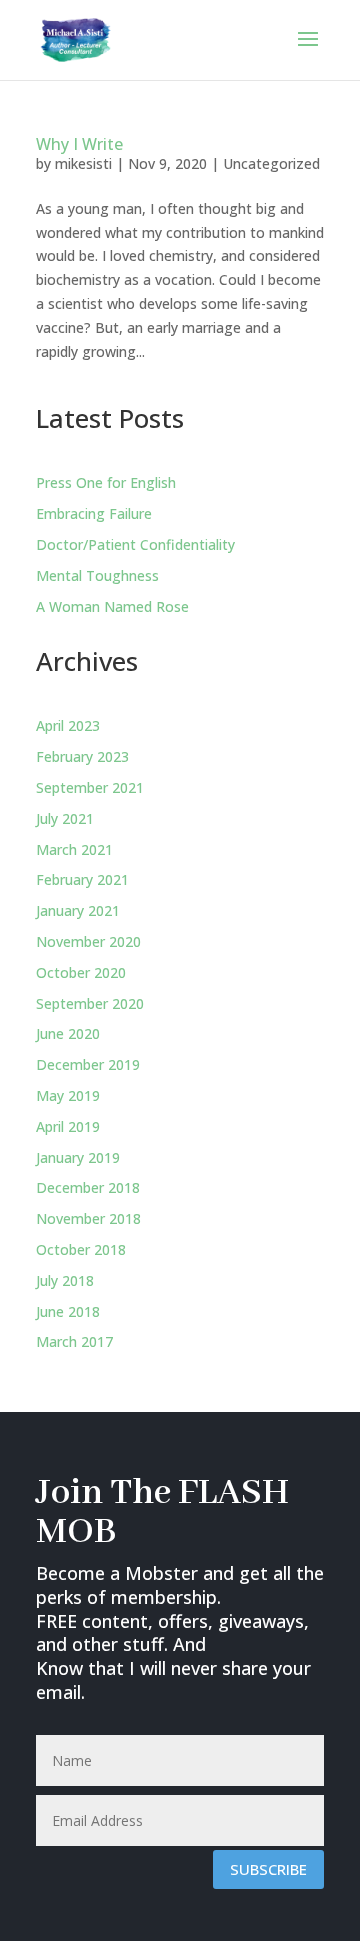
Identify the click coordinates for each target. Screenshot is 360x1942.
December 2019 (88, 1064)
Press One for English (106, 482)
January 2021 (78, 910)
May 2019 (68, 1095)
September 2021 (90, 787)
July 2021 (65, 818)
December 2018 (88, 1187)
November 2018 (88, 1218)
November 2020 (88, 941)
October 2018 (81, 1249)
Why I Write (79, 144)
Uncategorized (271, 163)
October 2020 (81, 972)
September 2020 (90, 1003)
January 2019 (78, 1157)
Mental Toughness (97, 575)
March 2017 (74, 1341)
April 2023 (68, 725)
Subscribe (268, 1869)
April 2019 (68, 1126)
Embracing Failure (94, 513)
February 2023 (82, 756)
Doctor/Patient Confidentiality (135, 544)
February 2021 (82, 879)
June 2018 (68, 1311)
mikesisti (83, 163)
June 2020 (68, 1033)
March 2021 (74, 849)
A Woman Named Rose (112, 606)
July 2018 (65, 1280)
